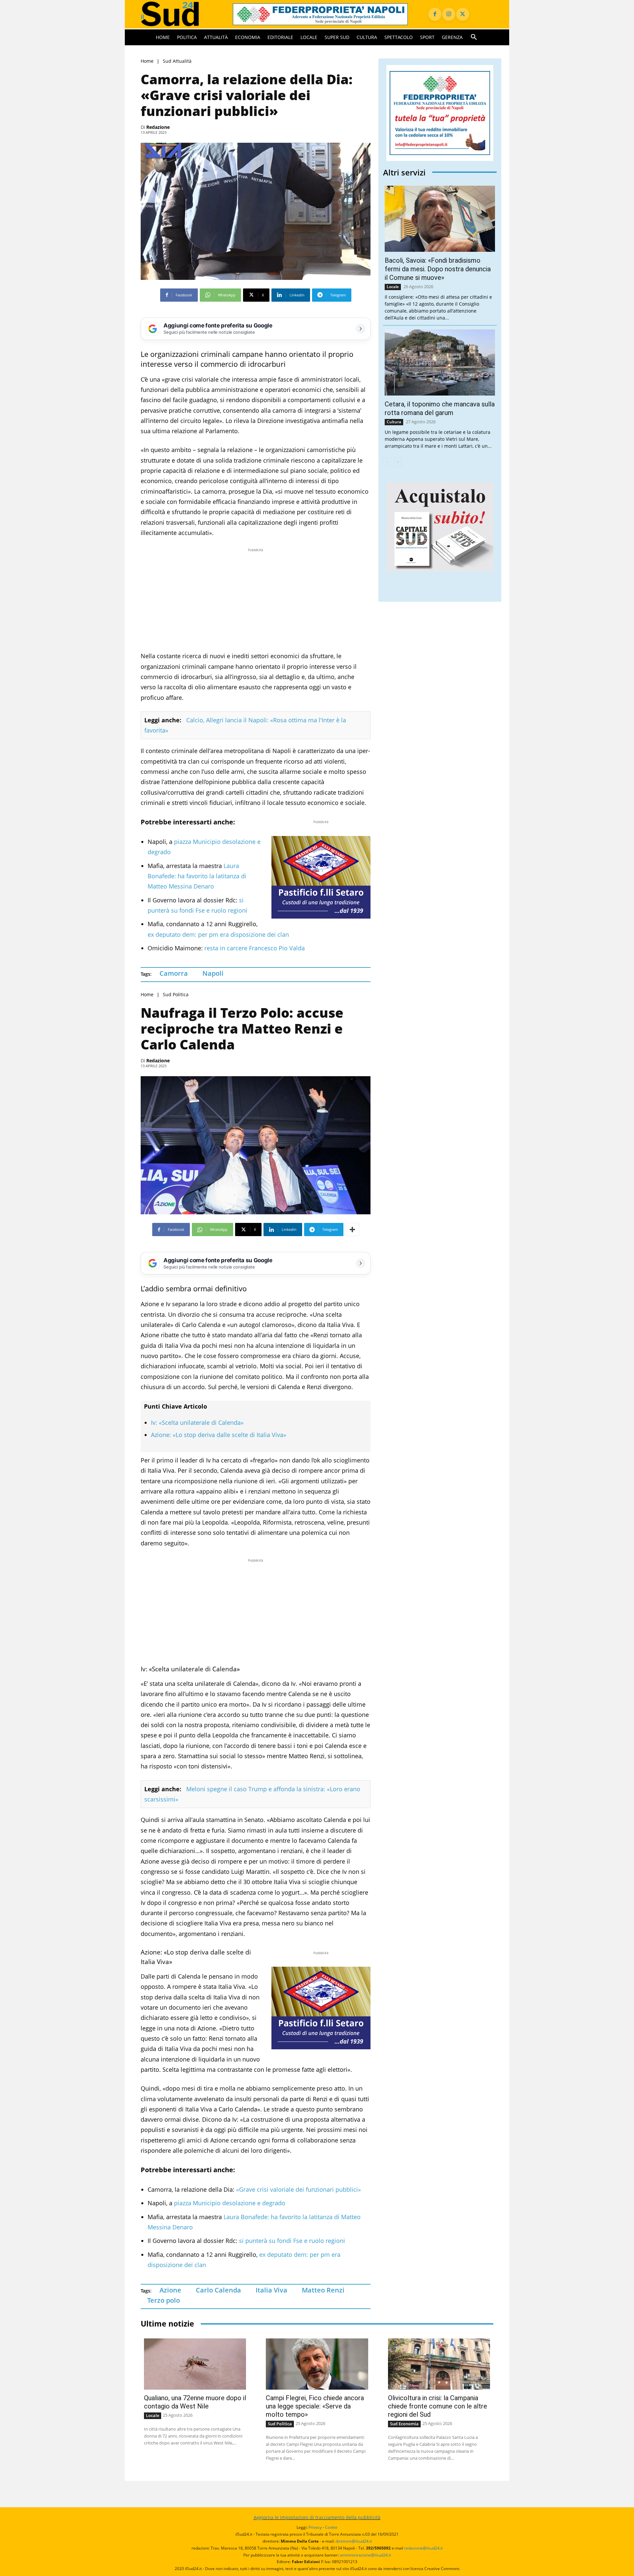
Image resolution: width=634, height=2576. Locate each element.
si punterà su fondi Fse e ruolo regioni (292, 2241)
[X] (463, 14)
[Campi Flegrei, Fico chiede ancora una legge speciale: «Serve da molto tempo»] (317, 2364)
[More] (352, 1230)
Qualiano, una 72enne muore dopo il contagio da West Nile (195, 2402)
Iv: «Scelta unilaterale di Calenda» (197, 1422)
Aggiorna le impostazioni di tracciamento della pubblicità (317, 2517)
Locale (393, 287)
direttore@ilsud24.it (354, 2541)
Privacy (315, 2527)
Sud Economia (404, 2424)
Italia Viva (271, 2290)
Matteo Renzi (323, 2290)
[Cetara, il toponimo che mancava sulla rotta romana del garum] (440, 362)
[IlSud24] (179, 14)
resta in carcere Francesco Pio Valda (255, 948)
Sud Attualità (177, 61)
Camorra (174, 973)
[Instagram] (449, 14)
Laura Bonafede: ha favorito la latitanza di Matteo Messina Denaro (197, 876)
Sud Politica (176, 995)
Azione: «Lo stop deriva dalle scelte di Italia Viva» (219, 1435)
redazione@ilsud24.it (423, 2548)
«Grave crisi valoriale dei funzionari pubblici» (298, 2189)
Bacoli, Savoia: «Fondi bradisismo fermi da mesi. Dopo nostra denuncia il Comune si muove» (438, 269)
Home (147, 61)
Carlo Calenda (218, 2290)
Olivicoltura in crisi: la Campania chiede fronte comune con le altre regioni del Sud (438, 2406)
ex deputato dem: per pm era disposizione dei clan (218, 934)
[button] (474, 37)
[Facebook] (435, 14)
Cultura (394, 422)
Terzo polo (164, 2300)
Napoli (213, 973)
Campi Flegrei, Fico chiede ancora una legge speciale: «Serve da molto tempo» (315, 2406)
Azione (170, 2290)
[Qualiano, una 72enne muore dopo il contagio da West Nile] (195, 2364)
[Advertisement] (256, 600)
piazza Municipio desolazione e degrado (229, 2203)
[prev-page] (387, 462)
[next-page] (398, 462)
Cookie (331, 2527)
